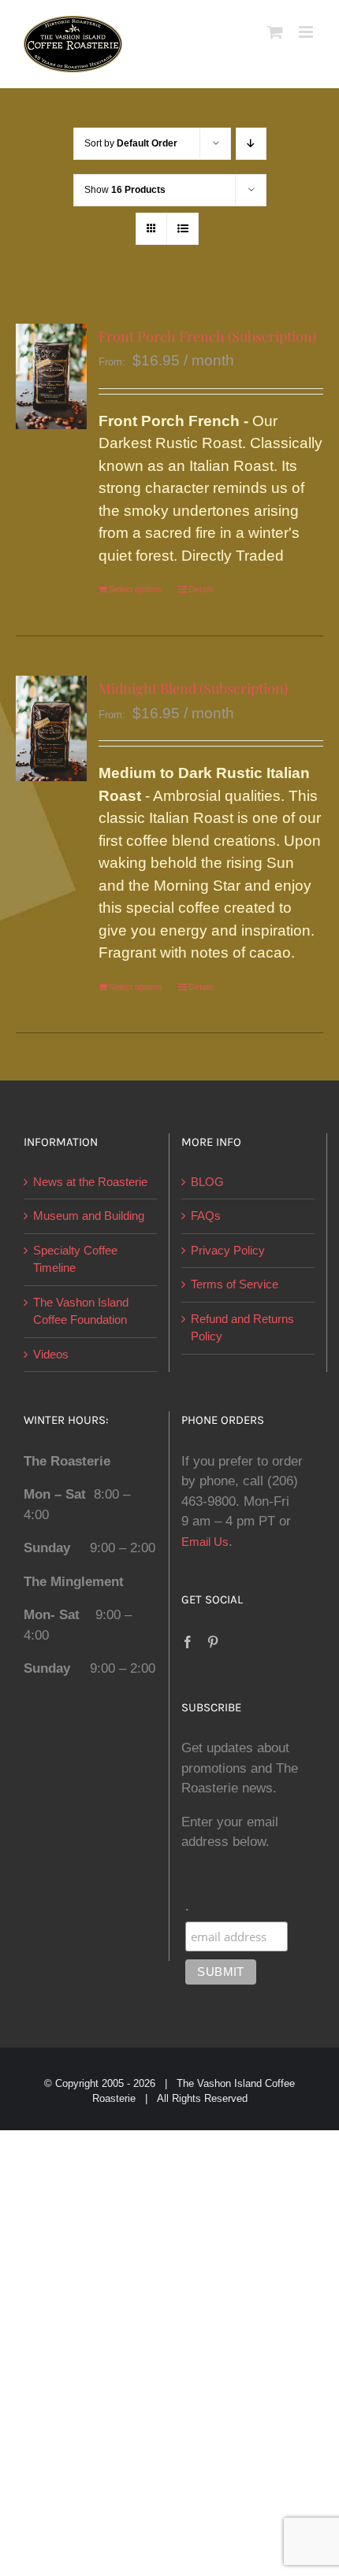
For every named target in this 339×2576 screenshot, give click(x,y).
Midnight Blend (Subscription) (193, 688)
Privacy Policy (228, 1250)
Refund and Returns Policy (242, 1328)
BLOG (207, 1182)
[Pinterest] (213, 1642)
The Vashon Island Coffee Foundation (81, 1311)
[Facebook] (188, 1642)
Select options (136, 589)
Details (201, 589)
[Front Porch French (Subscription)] (51, 377)
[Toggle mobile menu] (307, 32)
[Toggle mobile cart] (275, 32)
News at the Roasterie (90, 1182)
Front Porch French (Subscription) (207, 336)
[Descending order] (251, 144)
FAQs (206, 1216)
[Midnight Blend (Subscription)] (51, 729)
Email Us (205, 1542)
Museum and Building (89, 1216)
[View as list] (183, 229)
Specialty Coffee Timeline (75, 1259)
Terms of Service (235, 1284)
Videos (51, 1354)
